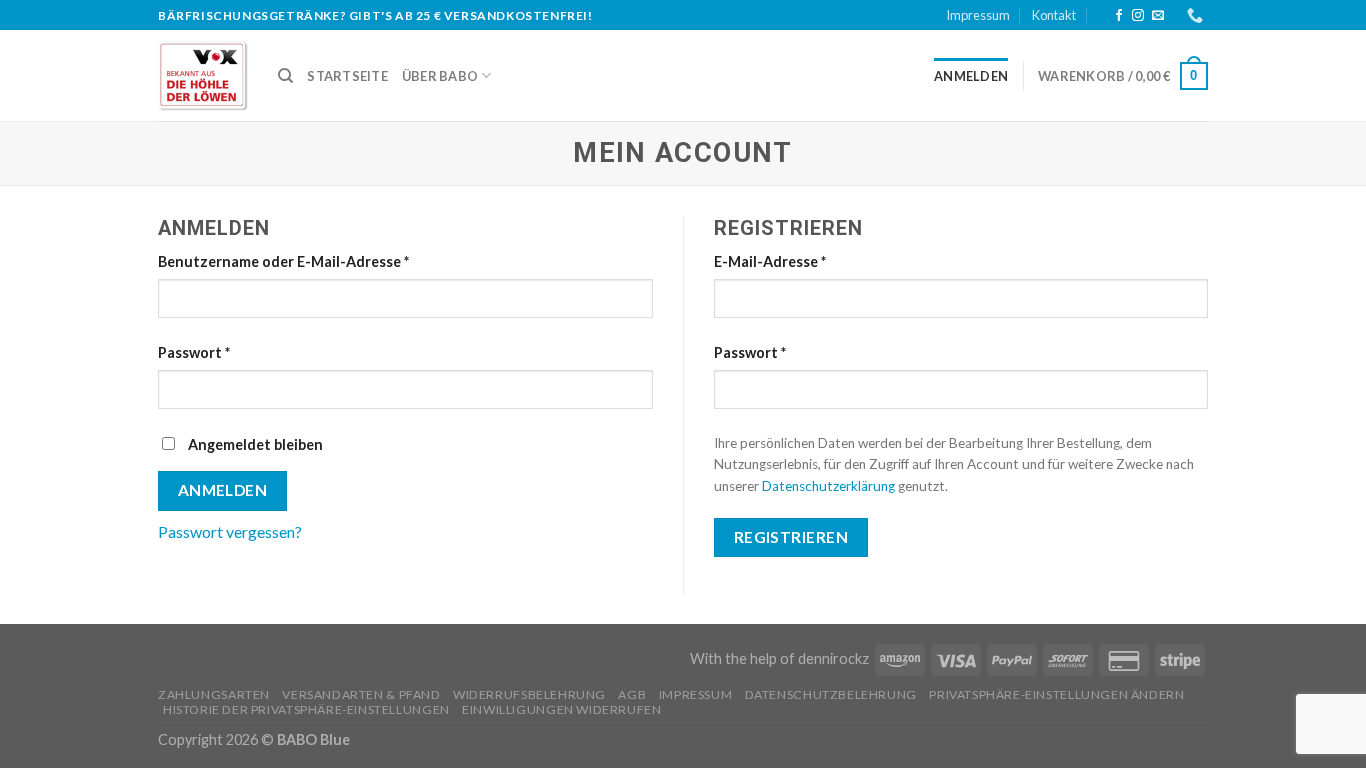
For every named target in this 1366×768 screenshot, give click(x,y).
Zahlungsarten (214, 694)
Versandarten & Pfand (361, 694)
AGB (632, 694)
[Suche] (285, 76)
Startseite (347, 76)
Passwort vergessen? (230, 531)
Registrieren (791, 537)
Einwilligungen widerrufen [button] (561, 709)
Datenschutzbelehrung (831, 694)
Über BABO (440, 76)
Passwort (194, 352)
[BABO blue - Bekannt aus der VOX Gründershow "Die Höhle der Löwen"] (203, 76)
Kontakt (1054, 15)
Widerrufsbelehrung (529, 694)
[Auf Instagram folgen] (1138, 16)
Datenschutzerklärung (828, 486)
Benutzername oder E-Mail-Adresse (283, 261)
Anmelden (223, 490)
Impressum (978, 15)
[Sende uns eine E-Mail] (1158, 16)
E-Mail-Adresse (770, 261)
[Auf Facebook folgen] (1119, 16)
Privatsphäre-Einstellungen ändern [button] (1056, 694)
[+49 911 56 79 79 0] (1197, 15)
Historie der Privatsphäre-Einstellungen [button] (306, 709)
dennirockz (833, 658)
